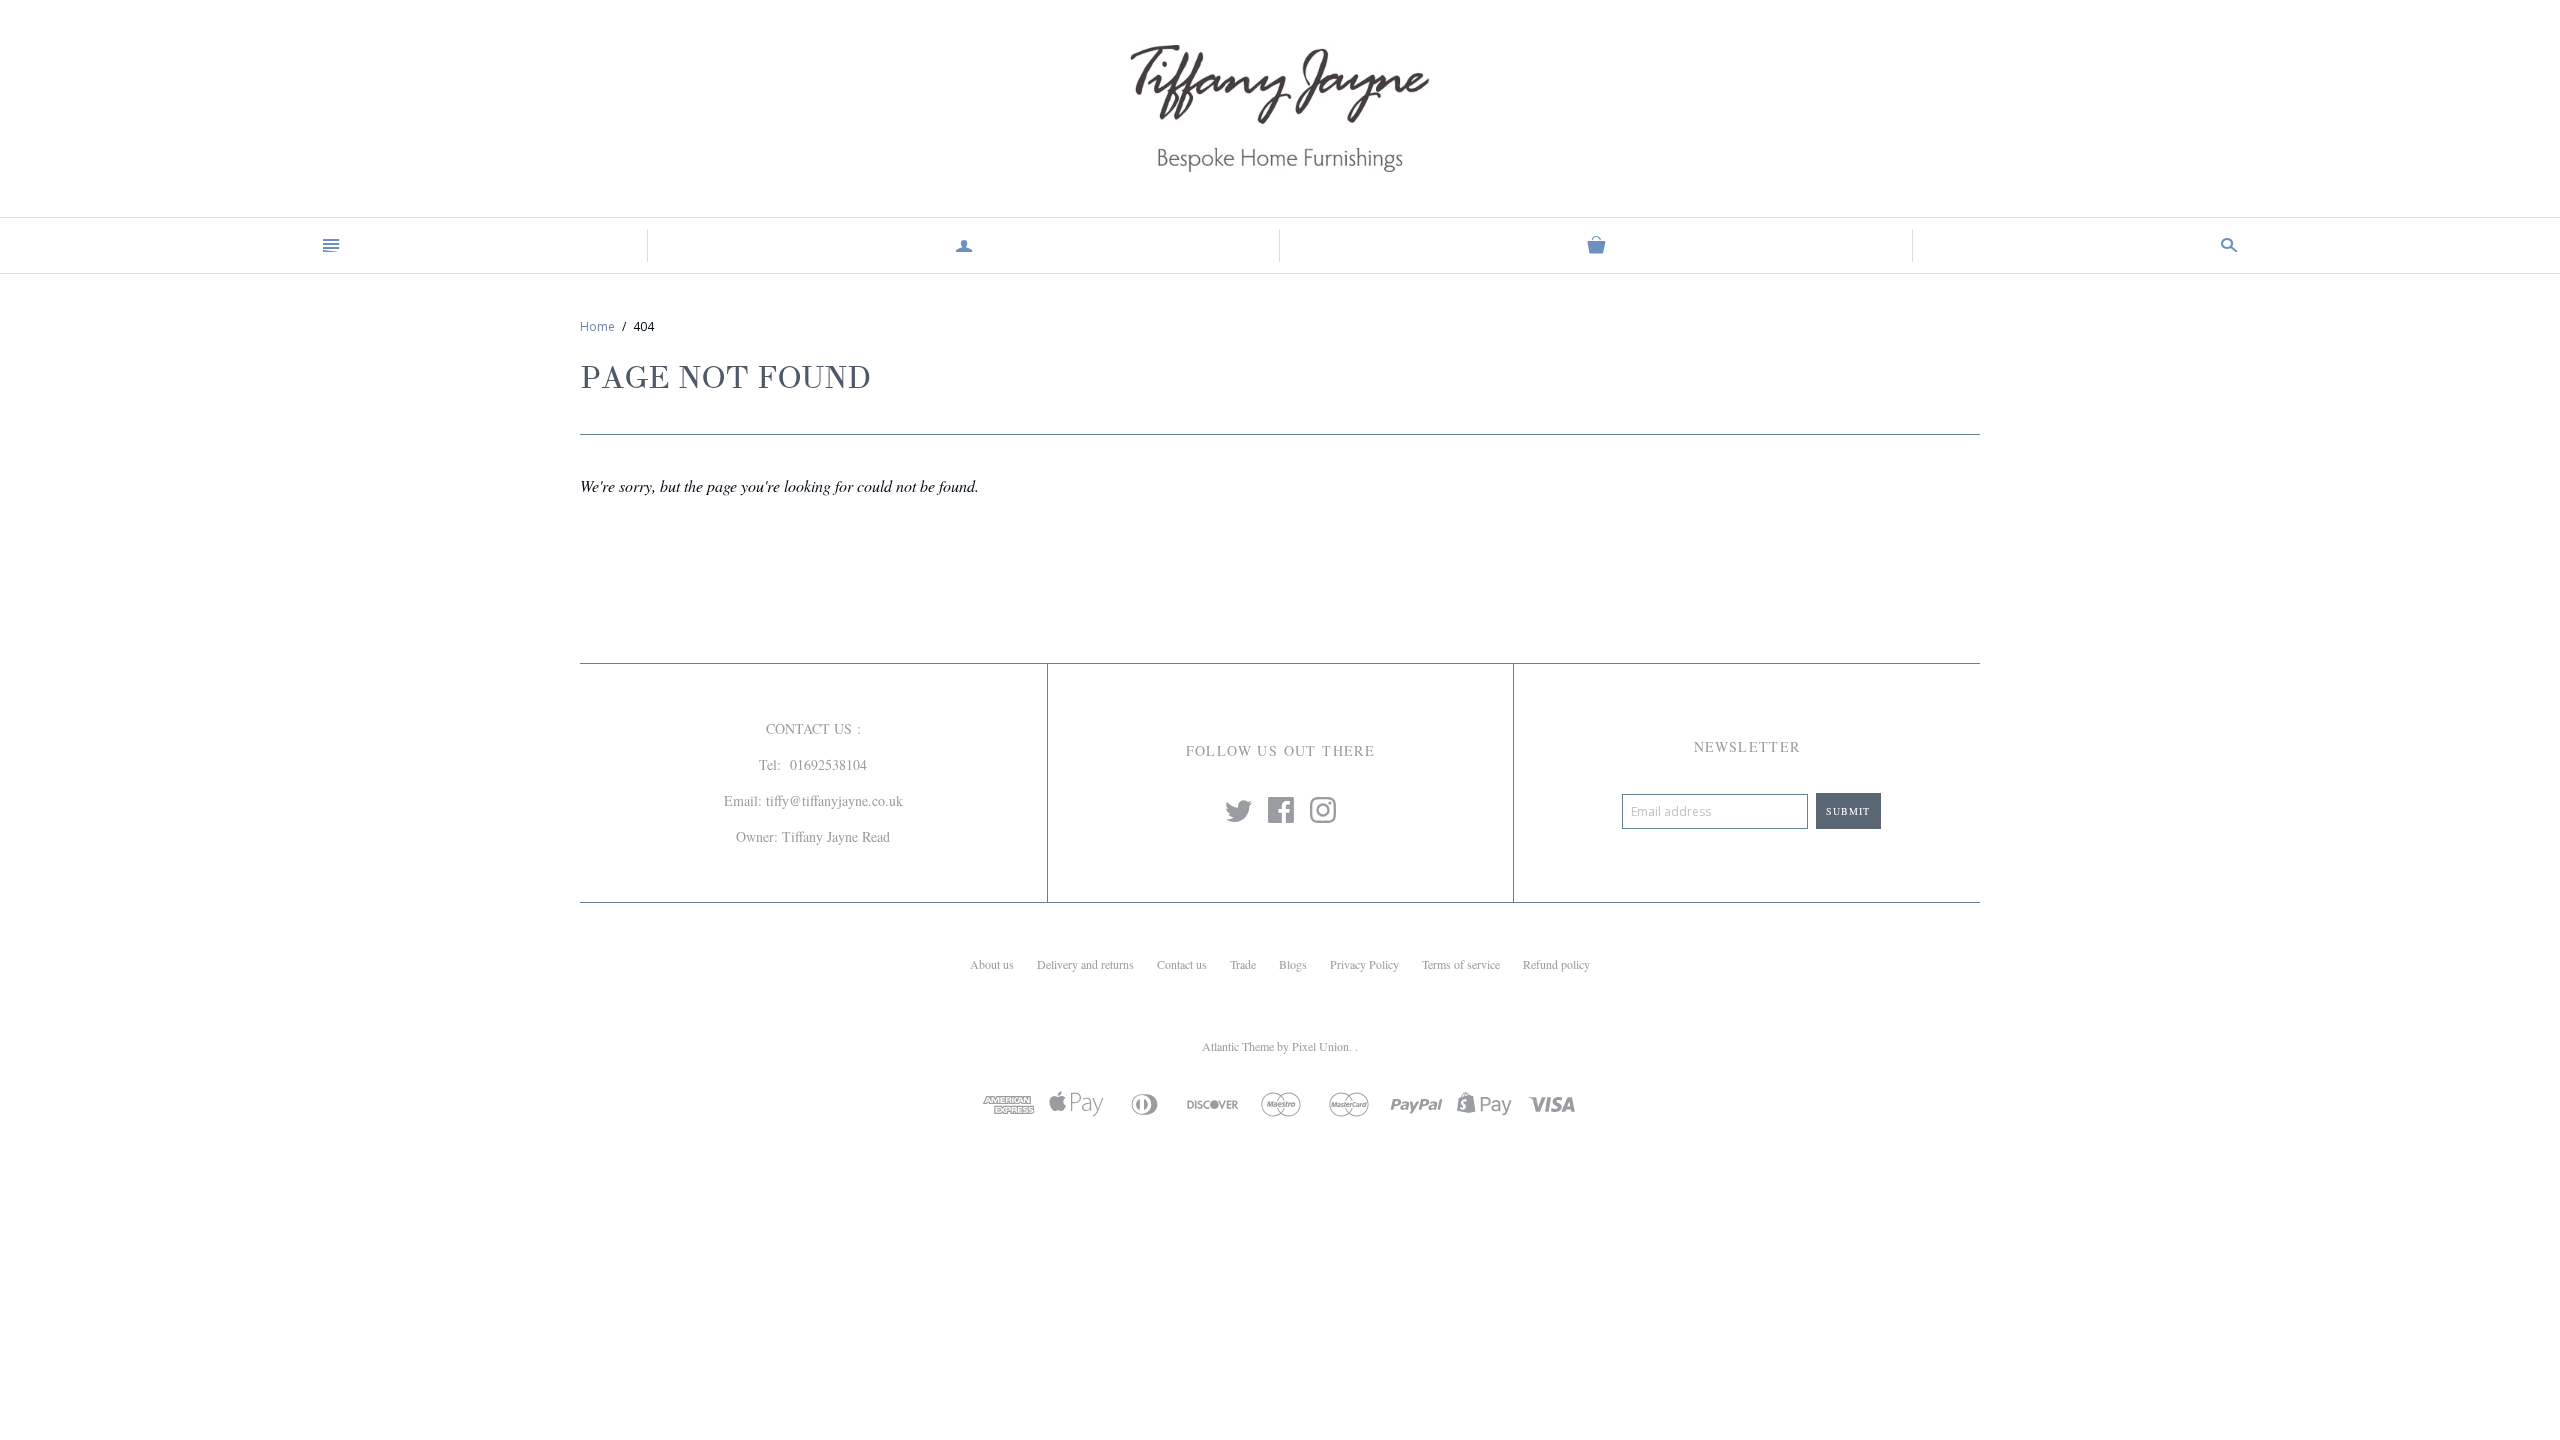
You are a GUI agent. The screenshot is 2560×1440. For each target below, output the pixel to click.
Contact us (1182, 964)
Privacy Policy (1364, 964)
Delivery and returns (1085, 964)
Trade (1243, 964)
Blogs (1293, 964)
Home (597, 326)
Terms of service (1461, 964)
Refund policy (1556, 964)
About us (992, 964)
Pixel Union (1320, 1046)
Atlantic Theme (1238, 1046)
